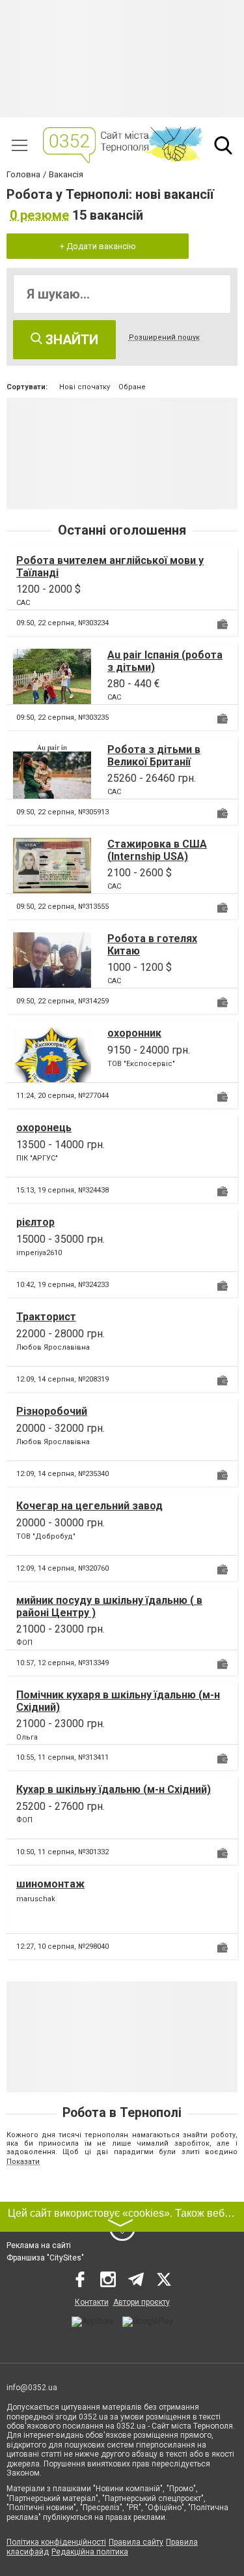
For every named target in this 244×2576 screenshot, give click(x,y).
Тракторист (46, 1317)
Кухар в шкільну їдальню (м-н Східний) (114, 1789)
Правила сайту (136, 2542)
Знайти (70, 340)
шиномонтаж (50, 1884)
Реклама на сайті (39, 2245)
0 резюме (39, 215)
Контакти (92, 2302)
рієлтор (35, 1222)
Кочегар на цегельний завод (89, 1506)
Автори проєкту (142, 2302)
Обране (132, 387)
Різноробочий (52, 1411)
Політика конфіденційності (56, 2542)
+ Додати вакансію (98, 246)
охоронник (134, 1033)
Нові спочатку (85, 387)
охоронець (44, 1128)
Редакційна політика (90, 2552)
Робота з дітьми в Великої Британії (154, 756)
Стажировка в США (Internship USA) (157, 850)
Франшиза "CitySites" (45, 2258)
